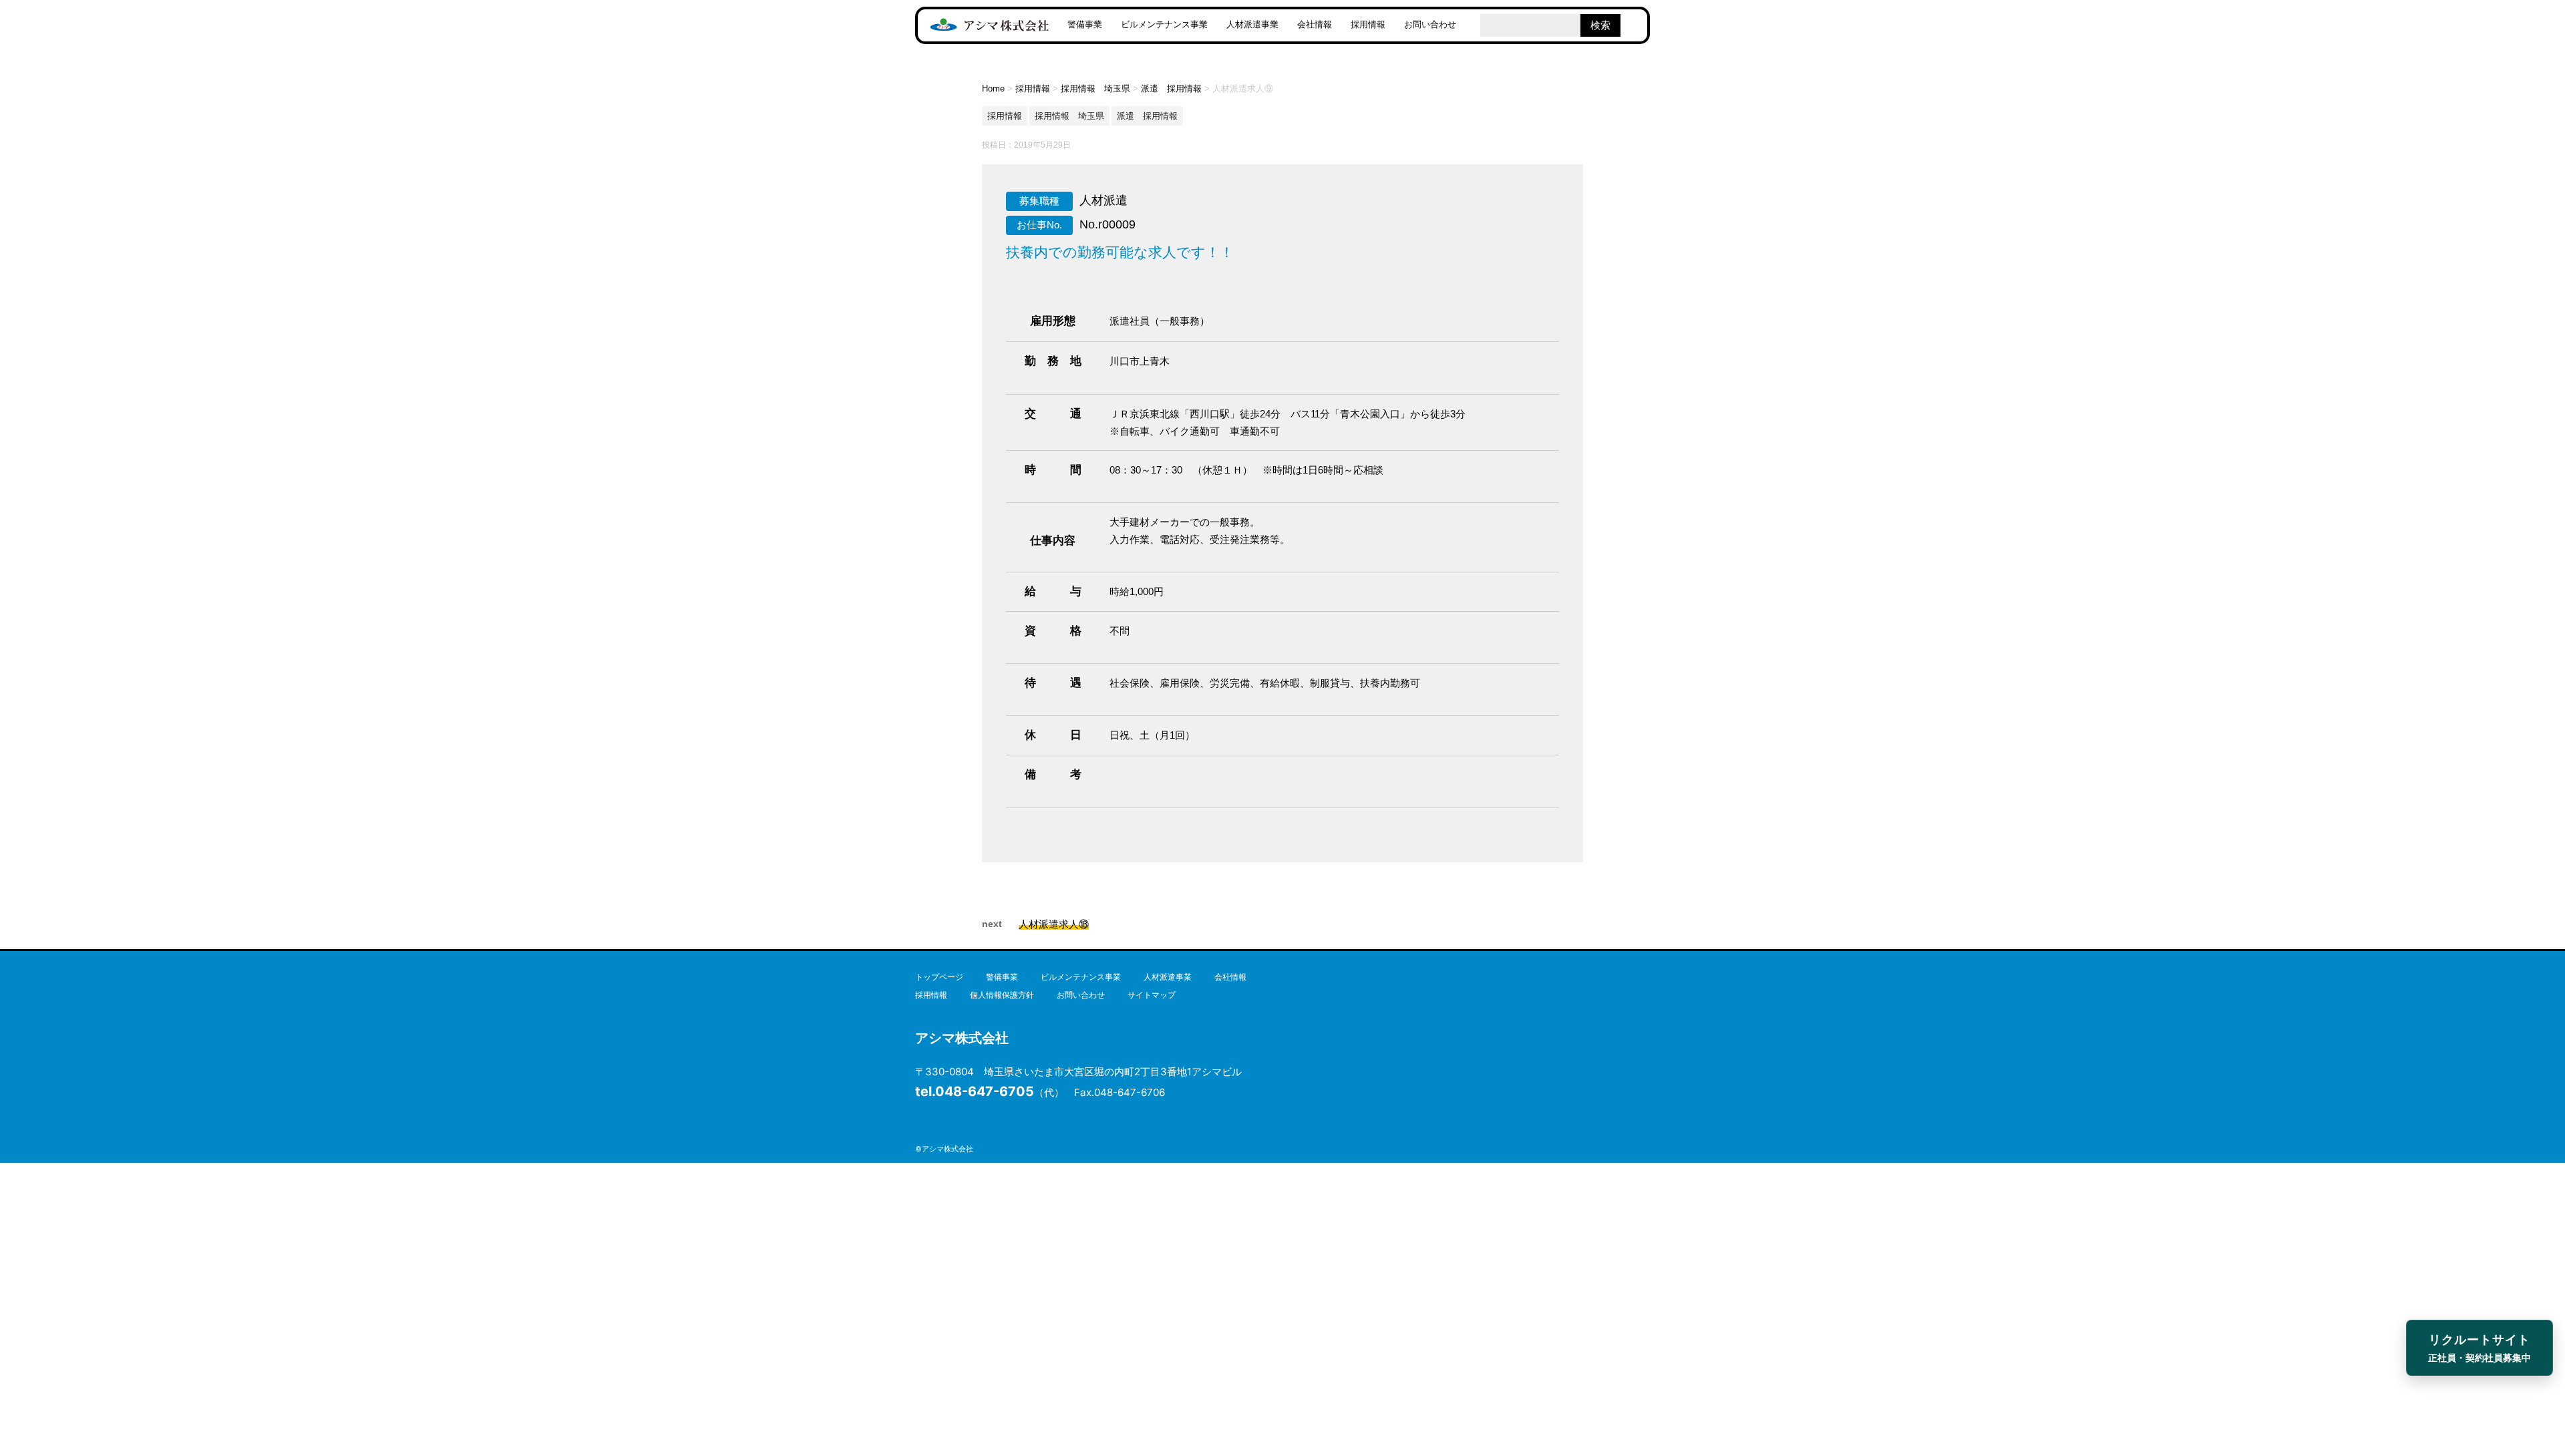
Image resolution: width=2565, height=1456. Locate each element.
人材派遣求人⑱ (1054, 924)
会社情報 (1315, 24)
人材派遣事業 (1252, 24)
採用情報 (1368, 24)
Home (993, 88)
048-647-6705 (975, 1091)
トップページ (939, 977)
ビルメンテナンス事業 (1164, 24)
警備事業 (1085, 24)
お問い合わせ (1430, 24)
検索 (1600, 25)
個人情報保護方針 (1002, 995)
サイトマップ (1152, 995)
